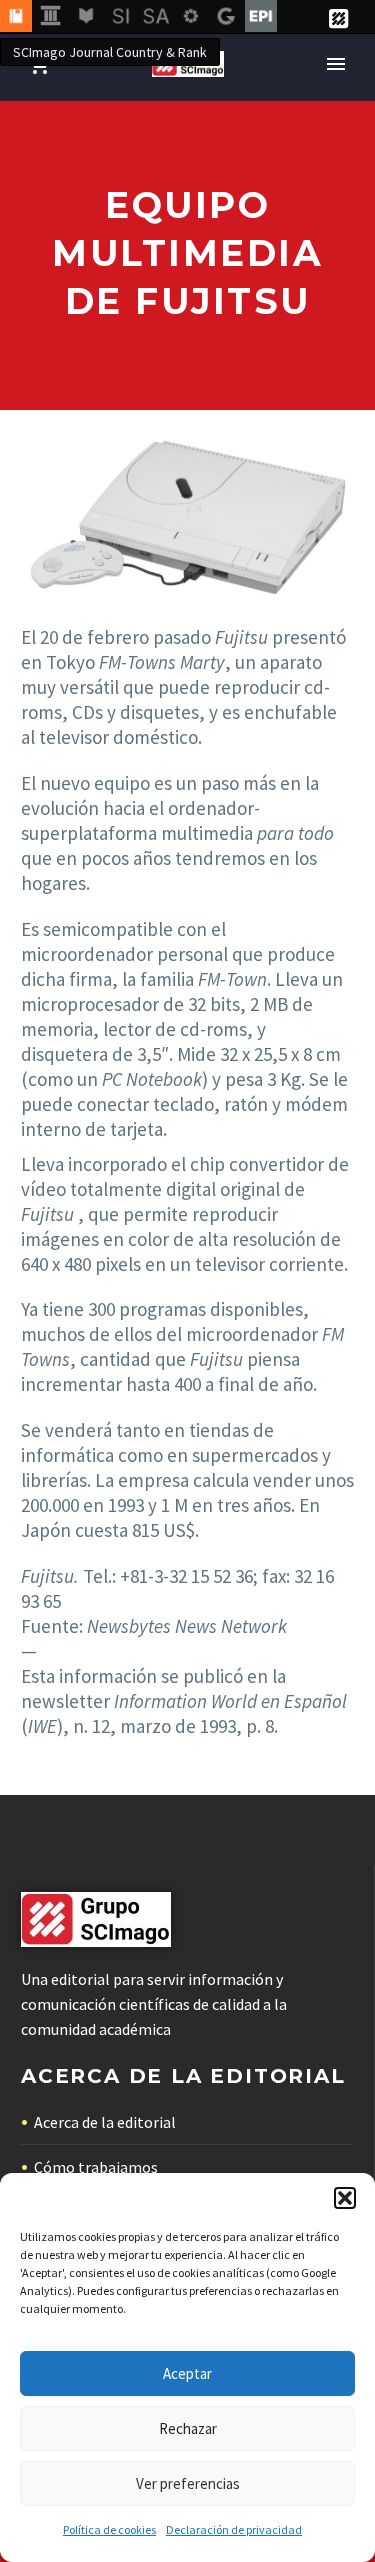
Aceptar (187, 2373)
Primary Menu (336, 64)
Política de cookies (109, 2529)
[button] (345, 2198)
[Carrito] (39, 64)
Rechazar (188, 2428)
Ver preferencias (188, 2483)
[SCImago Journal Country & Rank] (16, 17)
